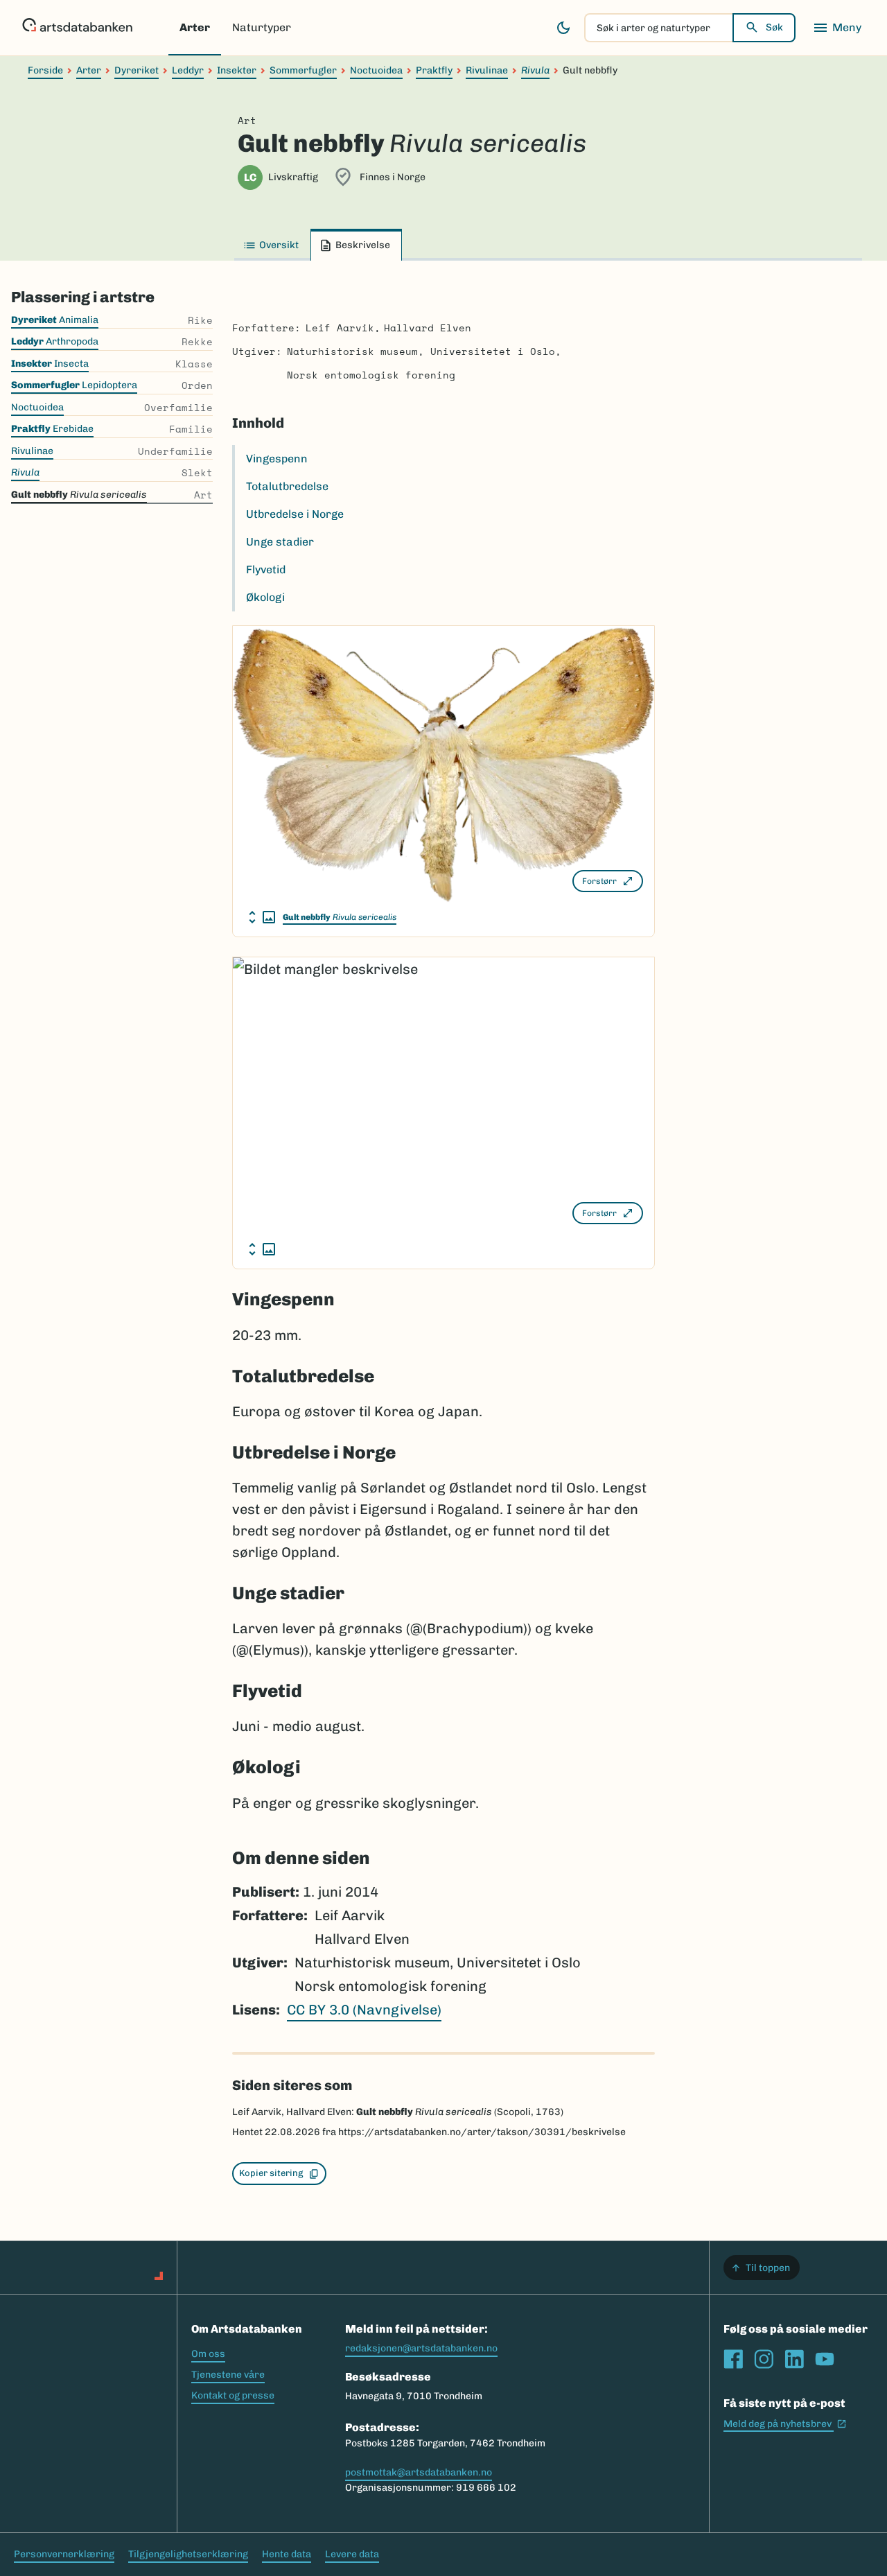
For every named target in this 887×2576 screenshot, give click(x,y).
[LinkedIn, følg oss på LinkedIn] (794, 2359)
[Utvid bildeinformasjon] (262, 917)
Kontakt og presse (233, 2395)
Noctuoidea (376, 70)
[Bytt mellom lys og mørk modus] (563, 28)
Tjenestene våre (228, 2375)
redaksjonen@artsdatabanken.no (421, 2348)
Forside (45, 70)
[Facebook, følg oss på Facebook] (733, 2359)
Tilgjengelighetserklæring (188, 2554)
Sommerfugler (303, 70)
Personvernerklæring (64, 2554)
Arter (195, 27)
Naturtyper (262, 27)
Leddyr (188, 70)
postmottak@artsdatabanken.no (419, 2472)
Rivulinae (487, 70)
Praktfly (434, 70)
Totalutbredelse (287, 486)
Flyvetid (266, 569)
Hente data (287, 2554)
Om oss (208, 2354)
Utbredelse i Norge (295, 514)
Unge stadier (280, 542)
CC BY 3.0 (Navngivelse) (364, 2010)
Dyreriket (137, 70)
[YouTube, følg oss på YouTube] (825, 2359)
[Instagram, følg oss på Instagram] (764, 2359)
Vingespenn (277, 459)
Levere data (352, 2554)
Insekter (237, 70)
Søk (774, 27)
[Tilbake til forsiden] (77, 28)
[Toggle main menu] (837, 28)
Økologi (265, 597)
